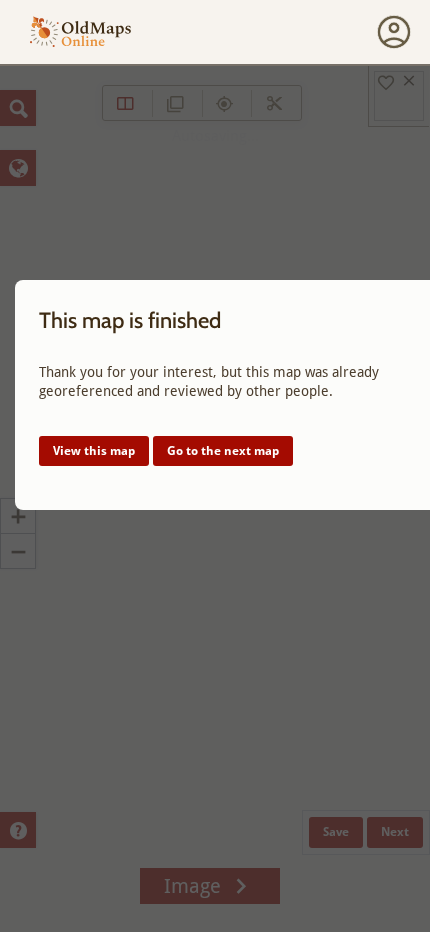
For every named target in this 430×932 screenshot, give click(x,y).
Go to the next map (223, 451)
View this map (94, 451)
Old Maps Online (80, 32)
